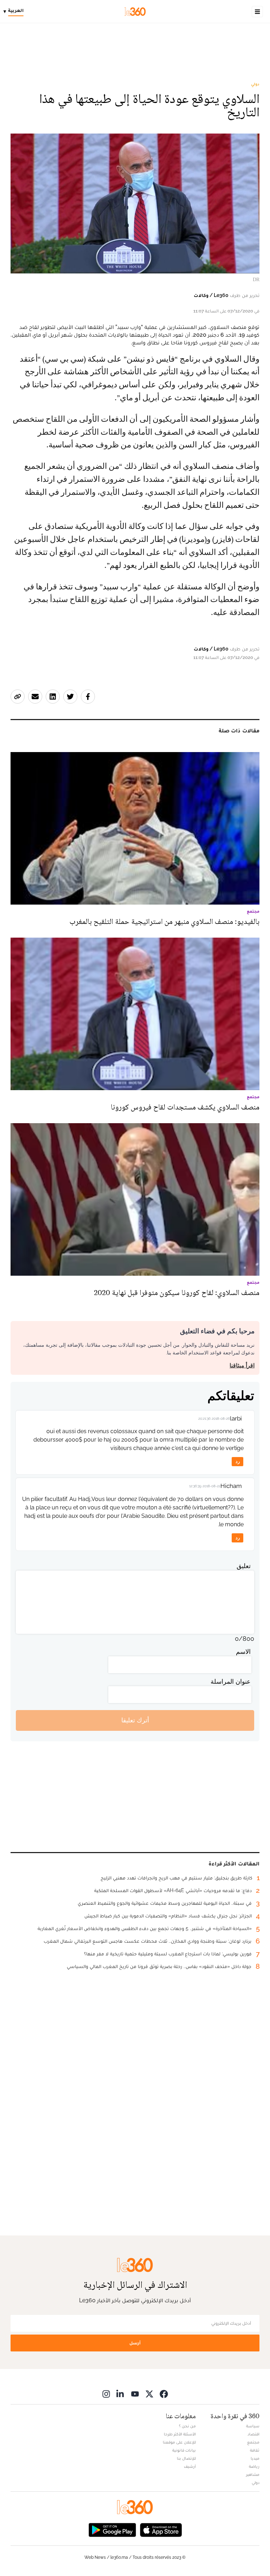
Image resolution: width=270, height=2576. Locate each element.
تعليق (244, 1566)
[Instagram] (106, 2394)
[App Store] (161, 2529)
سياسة (253, 2426)
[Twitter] (149, 2394)
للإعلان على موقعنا (179, 2442)
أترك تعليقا (135, 1720)
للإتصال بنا (186, 2458)
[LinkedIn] (121, 2394)
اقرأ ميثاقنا (242, 1365)
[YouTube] (135, 2394)
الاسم (243, 1652)
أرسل (135, 2343)
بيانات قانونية (184, 2450)
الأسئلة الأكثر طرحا (180, 2434)
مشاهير (253, 2474)
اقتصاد (253, 2434)
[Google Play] (112, 2529)
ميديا (255, 2458)
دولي (255, 84)
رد (238, 1461)
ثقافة (255, 2450)
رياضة (254, 2466)
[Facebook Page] (164, 2394)
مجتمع (253, 2442)
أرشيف (190, 2466)
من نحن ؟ (187, 2426)
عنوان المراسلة (231, 1681)
